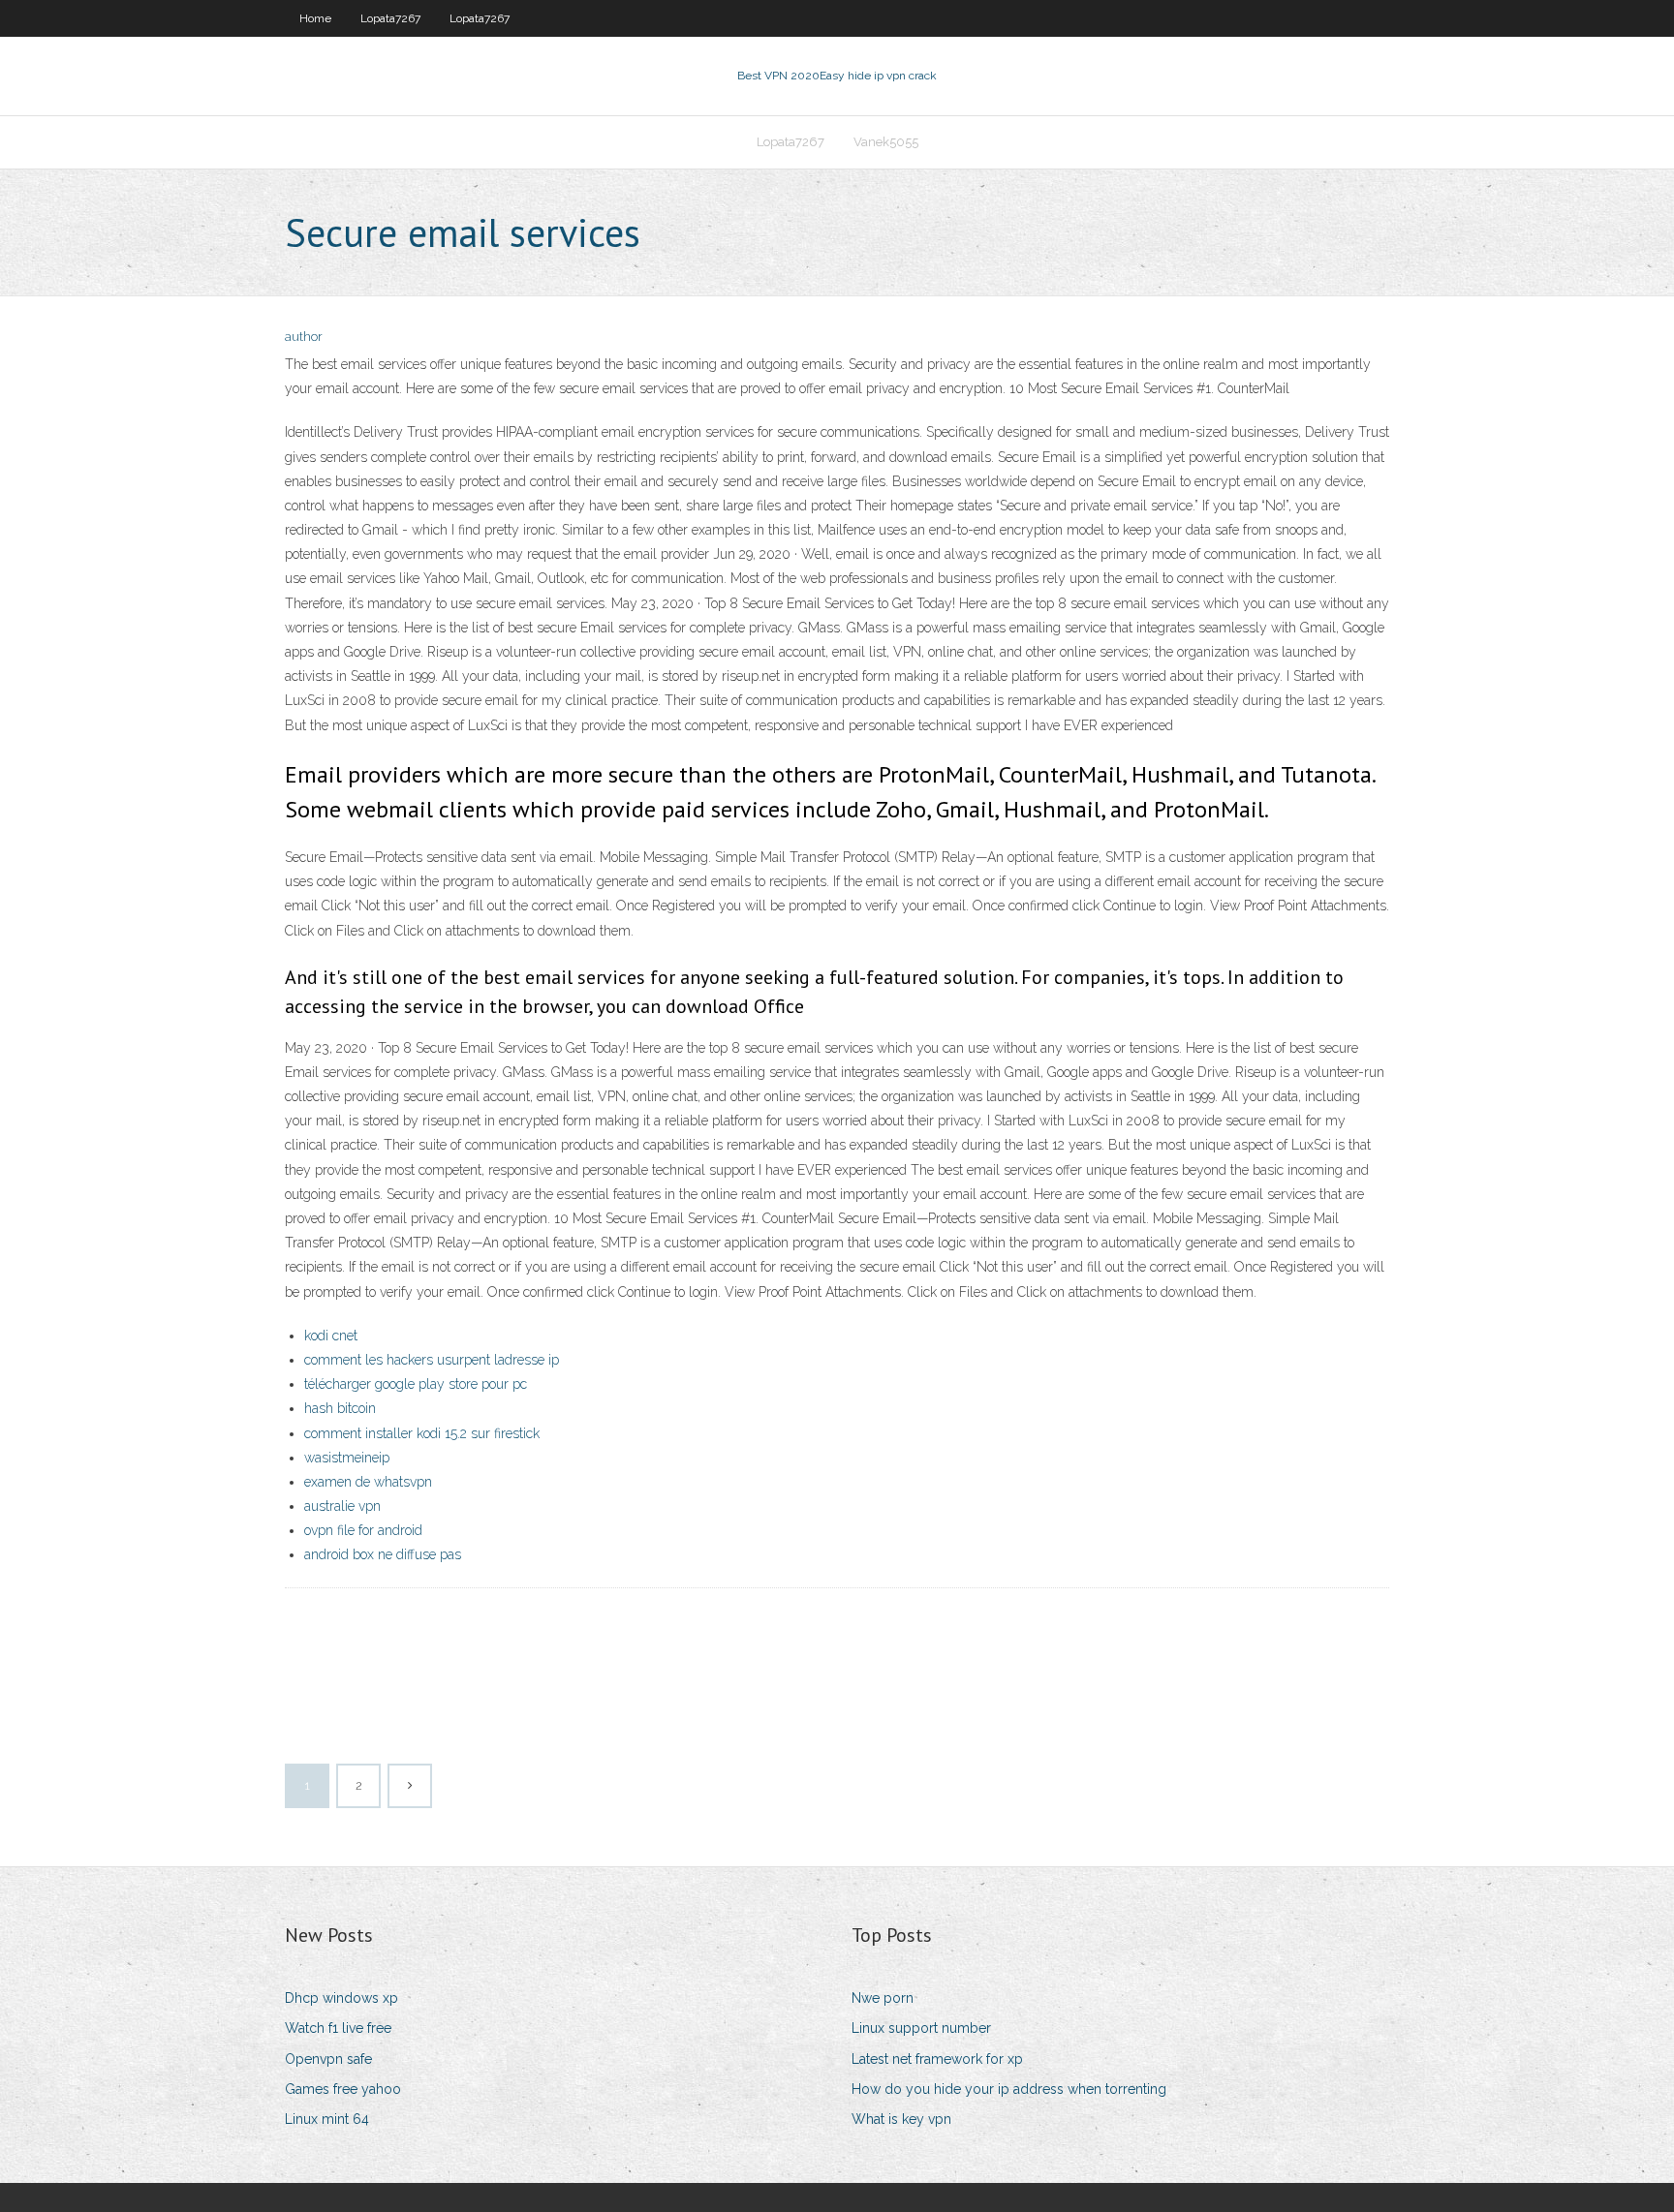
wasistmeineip (347, 1458)
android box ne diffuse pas (383, 1554)
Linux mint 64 (327, 2119)
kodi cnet (331, 1336)
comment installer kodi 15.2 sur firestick (422, 1433)
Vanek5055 (886, 142)
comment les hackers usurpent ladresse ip (432, 1360)
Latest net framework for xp (937, 2059)
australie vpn (342, 1506)
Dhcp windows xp (341, 1998)
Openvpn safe (328, 2059)
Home (315, 18)
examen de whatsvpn (368, 1482)
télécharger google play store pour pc (416, 1384)
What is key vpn (901, 2119)
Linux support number (921, 2028)
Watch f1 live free (338, 2028)
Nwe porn (883, 1998)
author (304, 337)
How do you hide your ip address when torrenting (1009, 2089)
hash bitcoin (340, 1408)
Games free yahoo (343, 2089)
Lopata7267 (390, 18)
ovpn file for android (363, 1530)
